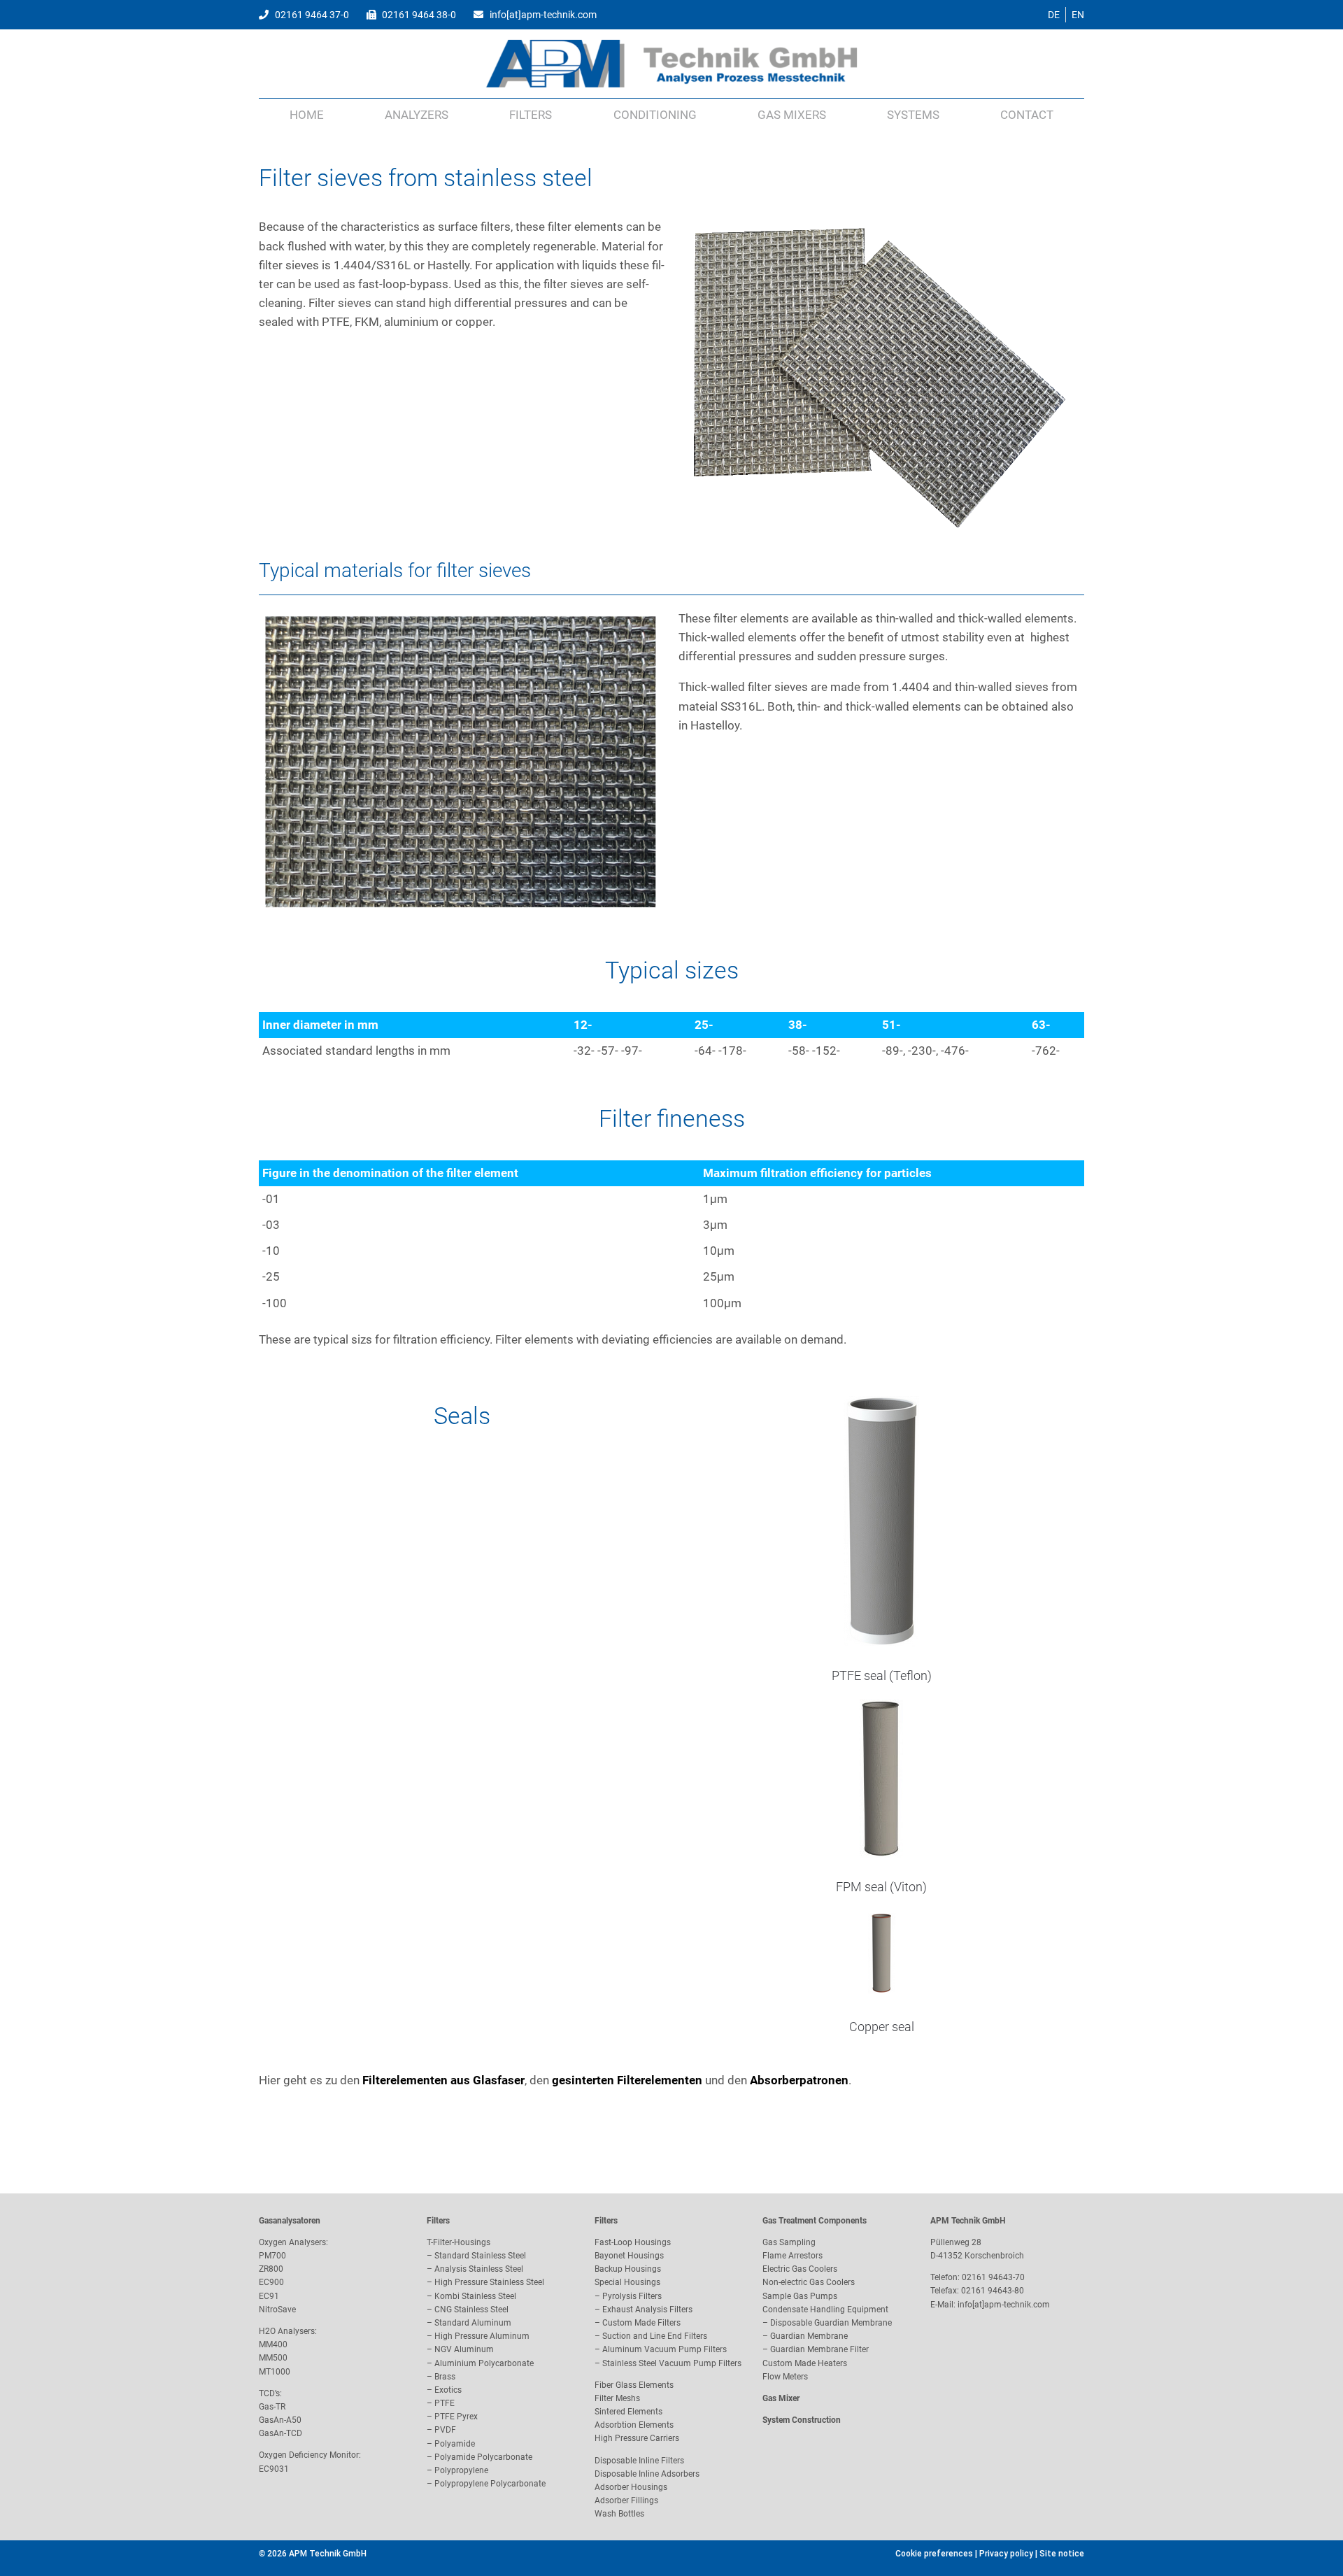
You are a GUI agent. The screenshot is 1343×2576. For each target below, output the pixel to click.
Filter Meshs (617, 2398)
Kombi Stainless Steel (475, 2296)
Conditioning (655, 115)
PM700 (272, 2256)
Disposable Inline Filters (639, 2461)
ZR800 (271, 2269)
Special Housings (627, 2282)
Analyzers (417, 115)
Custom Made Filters (641, 2323)
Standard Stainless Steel (480, 2256)
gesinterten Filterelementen (627, 2080)
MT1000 (275, 2372)
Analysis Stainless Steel (479, 2269)
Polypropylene (461, 2470)
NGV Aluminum (464, 2349)
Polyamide (455, 2444)
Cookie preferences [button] (934, 2554)
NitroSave (277, 2310)
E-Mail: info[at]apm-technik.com (990, 2305)
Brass (445, 2377)
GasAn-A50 (280, 2420)
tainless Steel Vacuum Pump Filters (674, 2363)
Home (307, 115)
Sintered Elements (628, 2412)
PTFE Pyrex (456, 2417)
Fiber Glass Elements (634, 2385)
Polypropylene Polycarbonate (490, 2484)
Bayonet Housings (629, 2256)
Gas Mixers (792, 115)
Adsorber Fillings (626, 2500)
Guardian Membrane (809, 2336)
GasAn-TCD (280, 2433)
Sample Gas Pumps (800, 2296)
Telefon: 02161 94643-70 (978, 2277)
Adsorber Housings (631, 2487)
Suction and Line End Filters (655, 2336)
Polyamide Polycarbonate (483, 2457)
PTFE (445, 2403)
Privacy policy (1006, 2554)
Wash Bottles (619, 2514)
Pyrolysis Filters (632, 2296)
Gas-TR (272, 2407)
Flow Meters (785, 2377)
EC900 (271, 2282)
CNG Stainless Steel (471, 2310)
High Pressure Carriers (637, 2438)
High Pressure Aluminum (482, 2336)
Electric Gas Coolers (800, 2269)
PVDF (445, 2430)
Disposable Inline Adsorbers (647, 2474)
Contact (1027, 115)
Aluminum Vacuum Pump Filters (665, 2349)
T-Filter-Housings (459, 2242)
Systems (913, 115)
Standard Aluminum (473, 2323)
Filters (531, 115)
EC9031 (274, 2469)
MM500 (273, 2358)
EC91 (269, 2296)
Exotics (448, 2390)
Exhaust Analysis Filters (647, 2310)
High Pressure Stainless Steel (489, 2282)
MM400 (273, 2344)
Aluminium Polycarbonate (484, 2363)
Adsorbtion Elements (634, 2425)
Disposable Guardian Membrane (831, 2323)
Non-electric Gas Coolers (809, 2282)
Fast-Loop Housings (633, 2242)
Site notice (1062, 2554)
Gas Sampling (789, 2242)
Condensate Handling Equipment (825, 2310)
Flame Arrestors (793, 2256)
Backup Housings (628, 2269)
